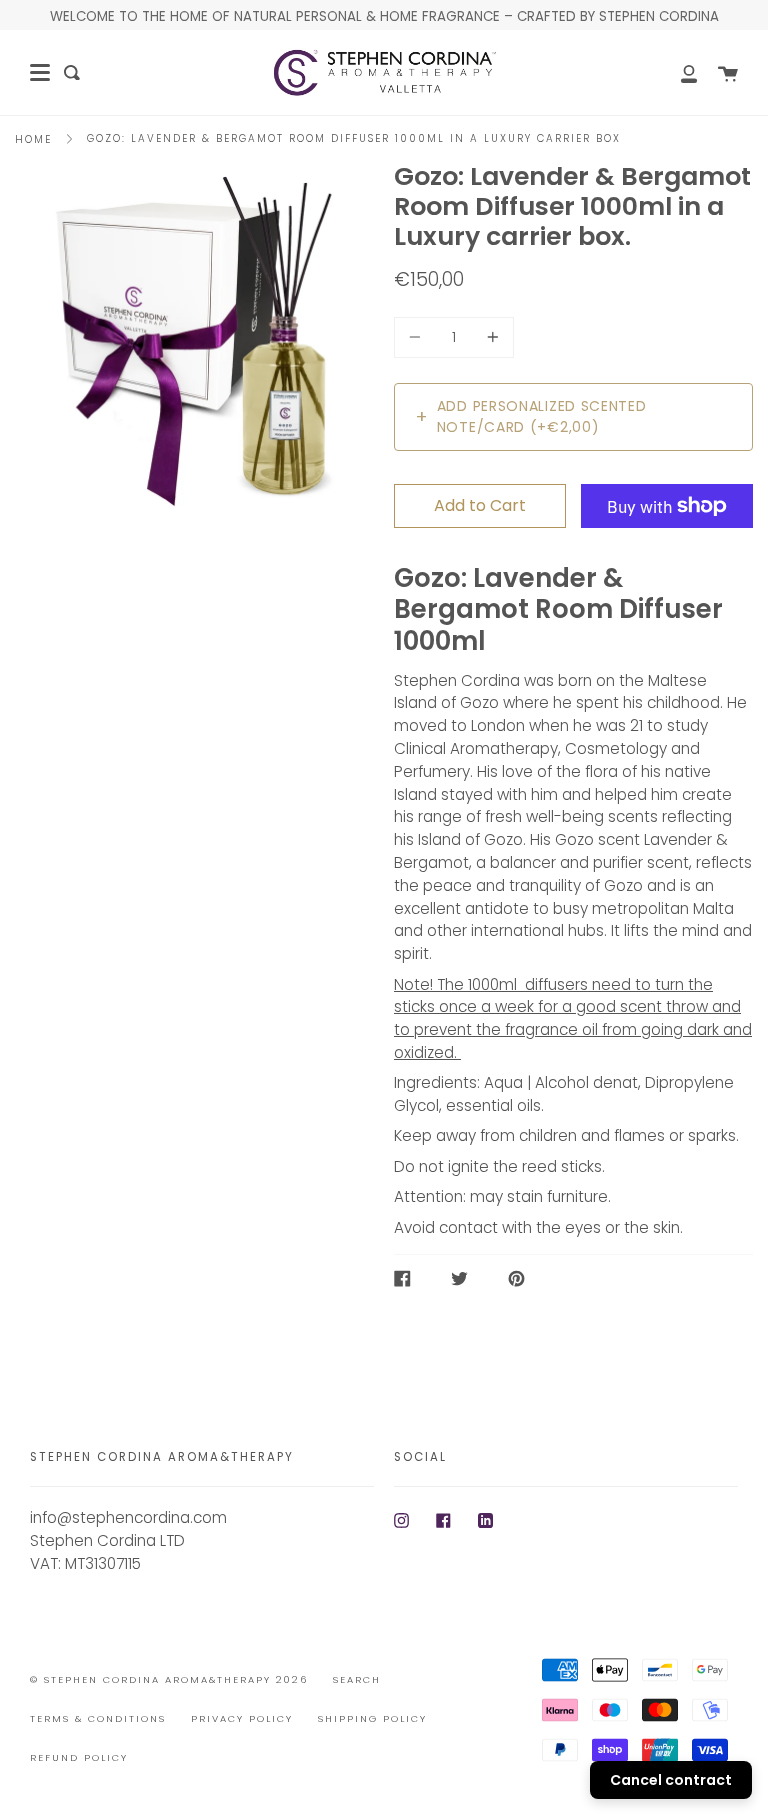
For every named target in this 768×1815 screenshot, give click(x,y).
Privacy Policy (242, 1718)
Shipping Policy (372, 1718)
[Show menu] (40, 73)
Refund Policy (79, 1757)
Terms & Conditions (98, 1718)
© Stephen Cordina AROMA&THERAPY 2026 (169, 1679)
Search (357, 1679)
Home (33, 139)
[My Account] (678, 72)
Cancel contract (671, 1780)
